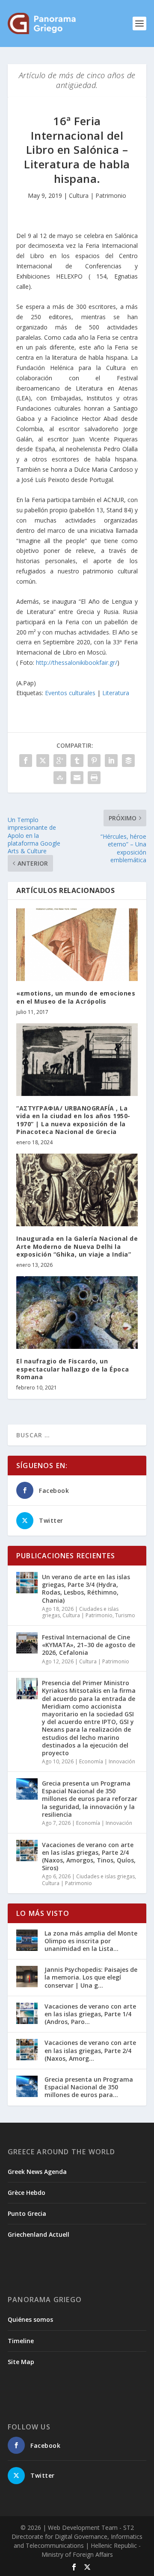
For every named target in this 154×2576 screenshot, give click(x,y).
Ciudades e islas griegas (105, 1876)
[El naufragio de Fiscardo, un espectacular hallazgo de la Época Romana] (77, 1313)
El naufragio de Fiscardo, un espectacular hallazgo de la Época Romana (73, 1369)
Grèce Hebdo (27, 2193)
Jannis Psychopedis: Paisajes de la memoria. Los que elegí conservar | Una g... (91, 1977)
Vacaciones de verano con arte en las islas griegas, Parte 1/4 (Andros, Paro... (90, 2014)
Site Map (21, 2362)
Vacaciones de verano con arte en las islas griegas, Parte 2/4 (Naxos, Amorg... (90, 2050)
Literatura (116, 693)
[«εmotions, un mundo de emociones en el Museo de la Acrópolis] (77, 945)
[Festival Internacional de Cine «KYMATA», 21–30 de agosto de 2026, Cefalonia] (27, 1643)
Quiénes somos (30, 2319)
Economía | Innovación (107, 1761)
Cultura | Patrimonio (98, 195)
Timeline (21, 2341)
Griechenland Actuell (38, 2234)
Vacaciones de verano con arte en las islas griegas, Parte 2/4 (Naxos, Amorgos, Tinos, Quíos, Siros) (89, 1856)
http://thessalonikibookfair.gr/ (77, 662)
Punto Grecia (27, 2213)
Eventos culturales (70, 693)
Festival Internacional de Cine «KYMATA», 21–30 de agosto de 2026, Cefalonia (89, 1645)
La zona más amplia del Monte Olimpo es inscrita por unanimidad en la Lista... (91, 1941)
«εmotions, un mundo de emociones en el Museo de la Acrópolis (76, 997)
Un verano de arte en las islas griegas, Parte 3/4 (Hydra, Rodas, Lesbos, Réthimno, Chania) (86, 1589)
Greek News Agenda (37, 2172)
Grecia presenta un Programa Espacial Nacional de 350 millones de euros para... (89, 2087)
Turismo (125, 1615)
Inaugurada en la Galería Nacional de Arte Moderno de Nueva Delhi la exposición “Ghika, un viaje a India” (77, 1246)
